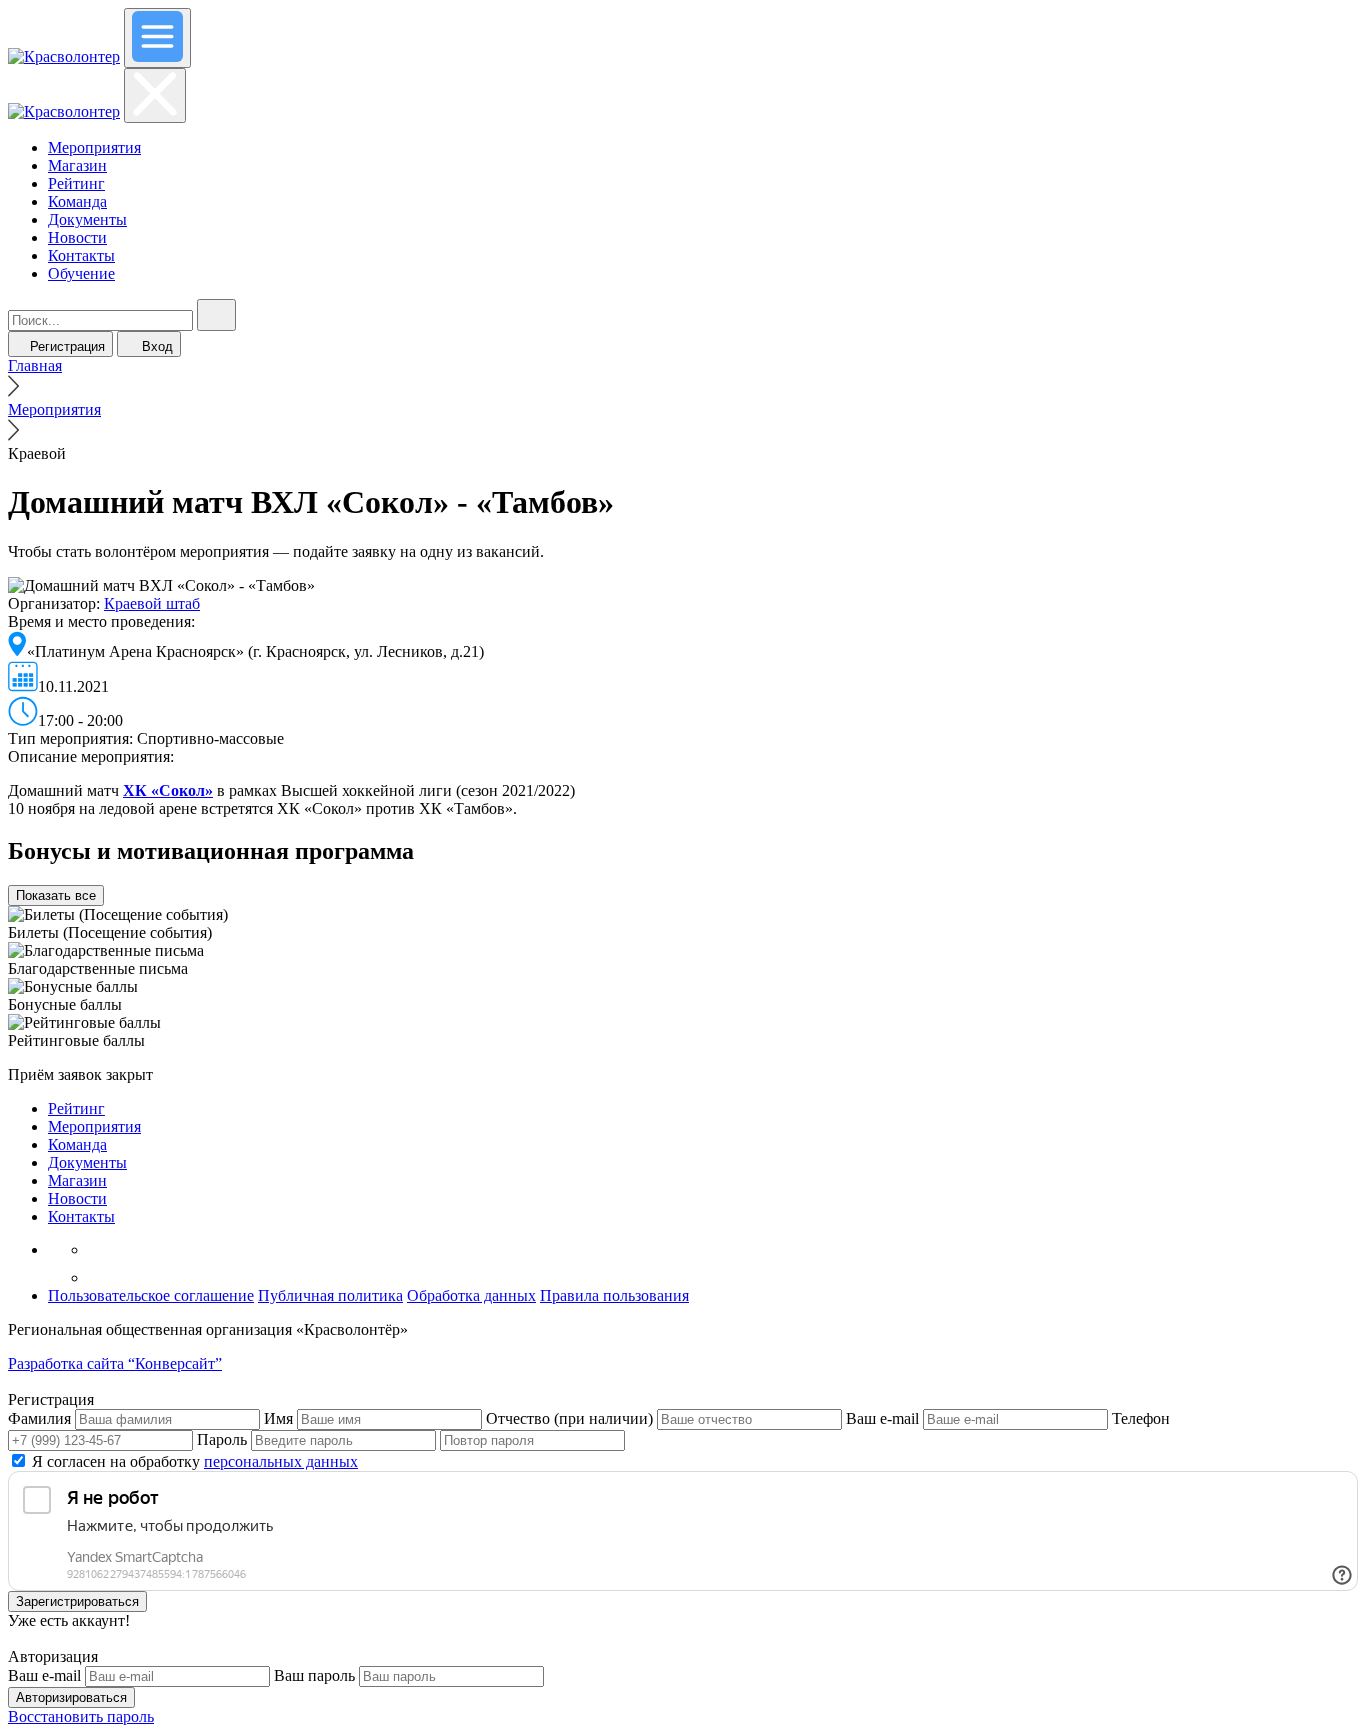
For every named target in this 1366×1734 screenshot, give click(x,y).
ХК (137, 790)
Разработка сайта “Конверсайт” (115, 1363)
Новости (77, 237)
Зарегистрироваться (77, 1601)
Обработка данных (471, 1295)
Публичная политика (330, 1295)
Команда (77, 201)
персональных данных (281, 1461)
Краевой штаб (152, 603)
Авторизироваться (71, 1697)
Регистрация (67, 346)
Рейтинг (76, 183)
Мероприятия (94, 147)
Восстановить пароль (81, 1716)
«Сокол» (182, 790)
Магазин (77, 165)
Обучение (81, 273)
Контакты (81, 255)
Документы (87, 219)
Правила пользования (614, 1295)
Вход (157, 346)
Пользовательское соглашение (151, 1295)
